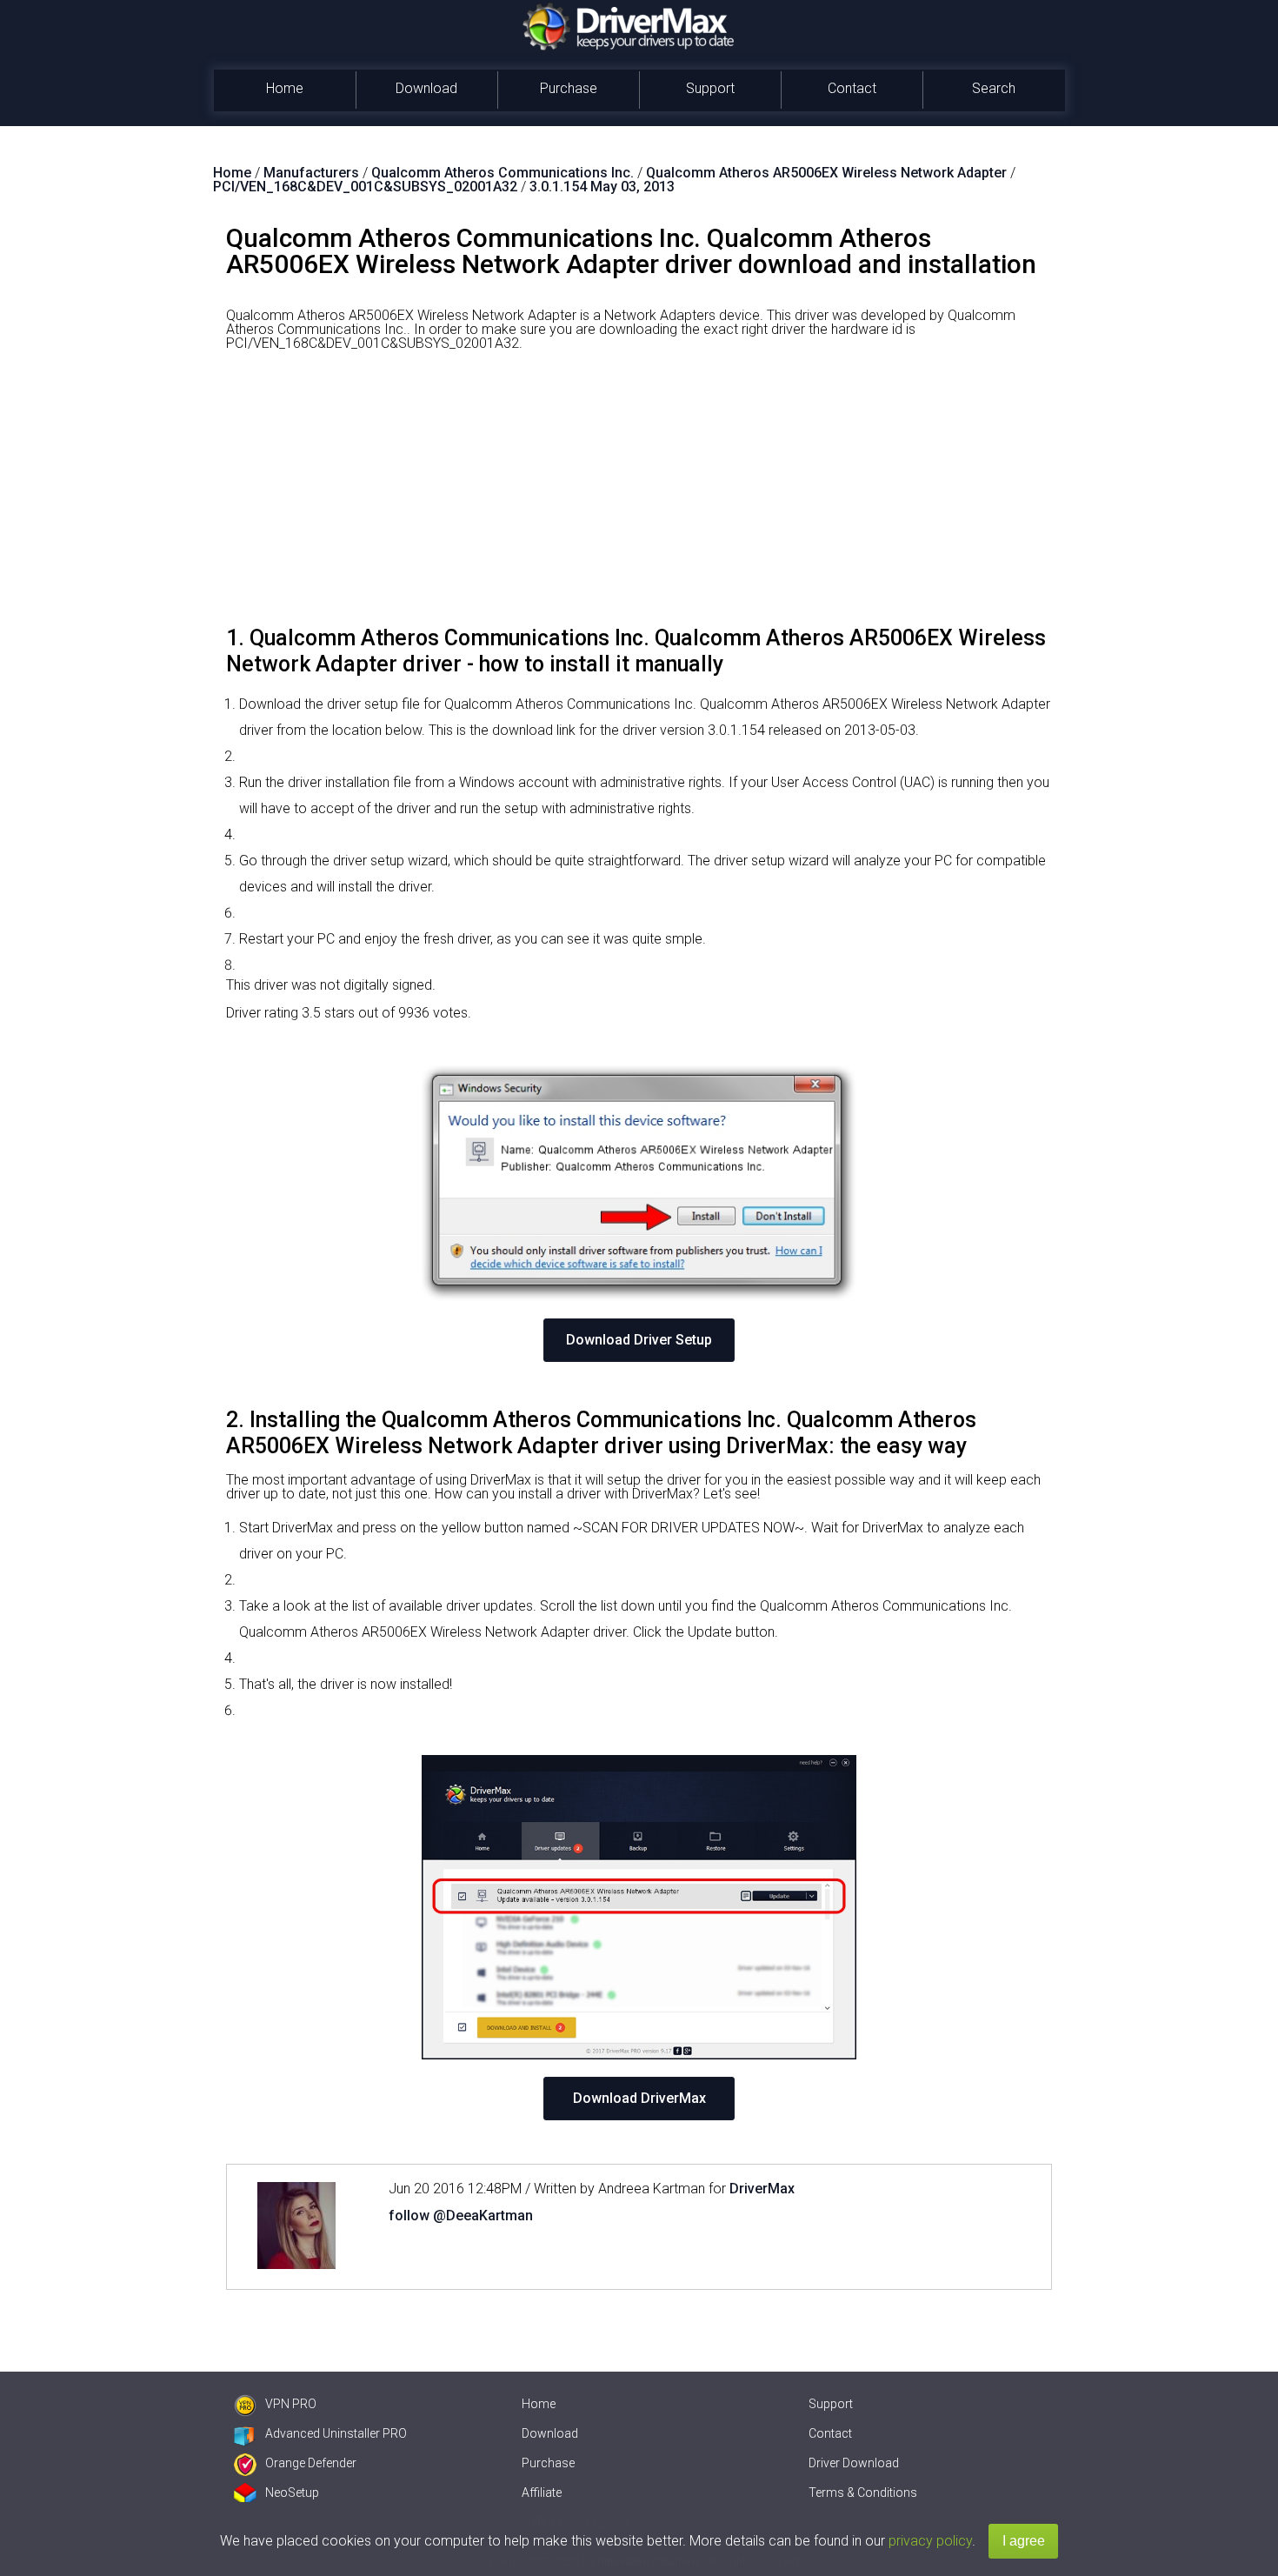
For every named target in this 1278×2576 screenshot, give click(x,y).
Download (426, 88)
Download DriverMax (639, 2098)
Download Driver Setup (639, 1340)
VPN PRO (291, 2404)
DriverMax (762, 2189)
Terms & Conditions (863, 2493)
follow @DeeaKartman (461, 2216)
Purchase (569, 88)
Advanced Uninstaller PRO (336, 2433)
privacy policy (930, 2541)
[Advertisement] (639, 495)
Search (994, 88)
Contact (852, 88)
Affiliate (542, 2493)
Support (710, 88)
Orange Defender (311, 2463)
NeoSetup (292, 2493)
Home (285, 88)
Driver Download (854, 2463)
